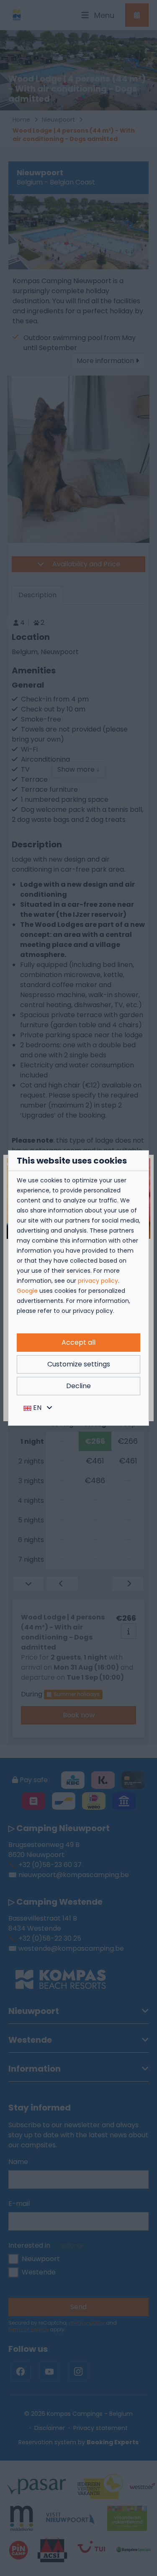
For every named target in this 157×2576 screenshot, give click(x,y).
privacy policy (98, 1281)
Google (27, 1291)
